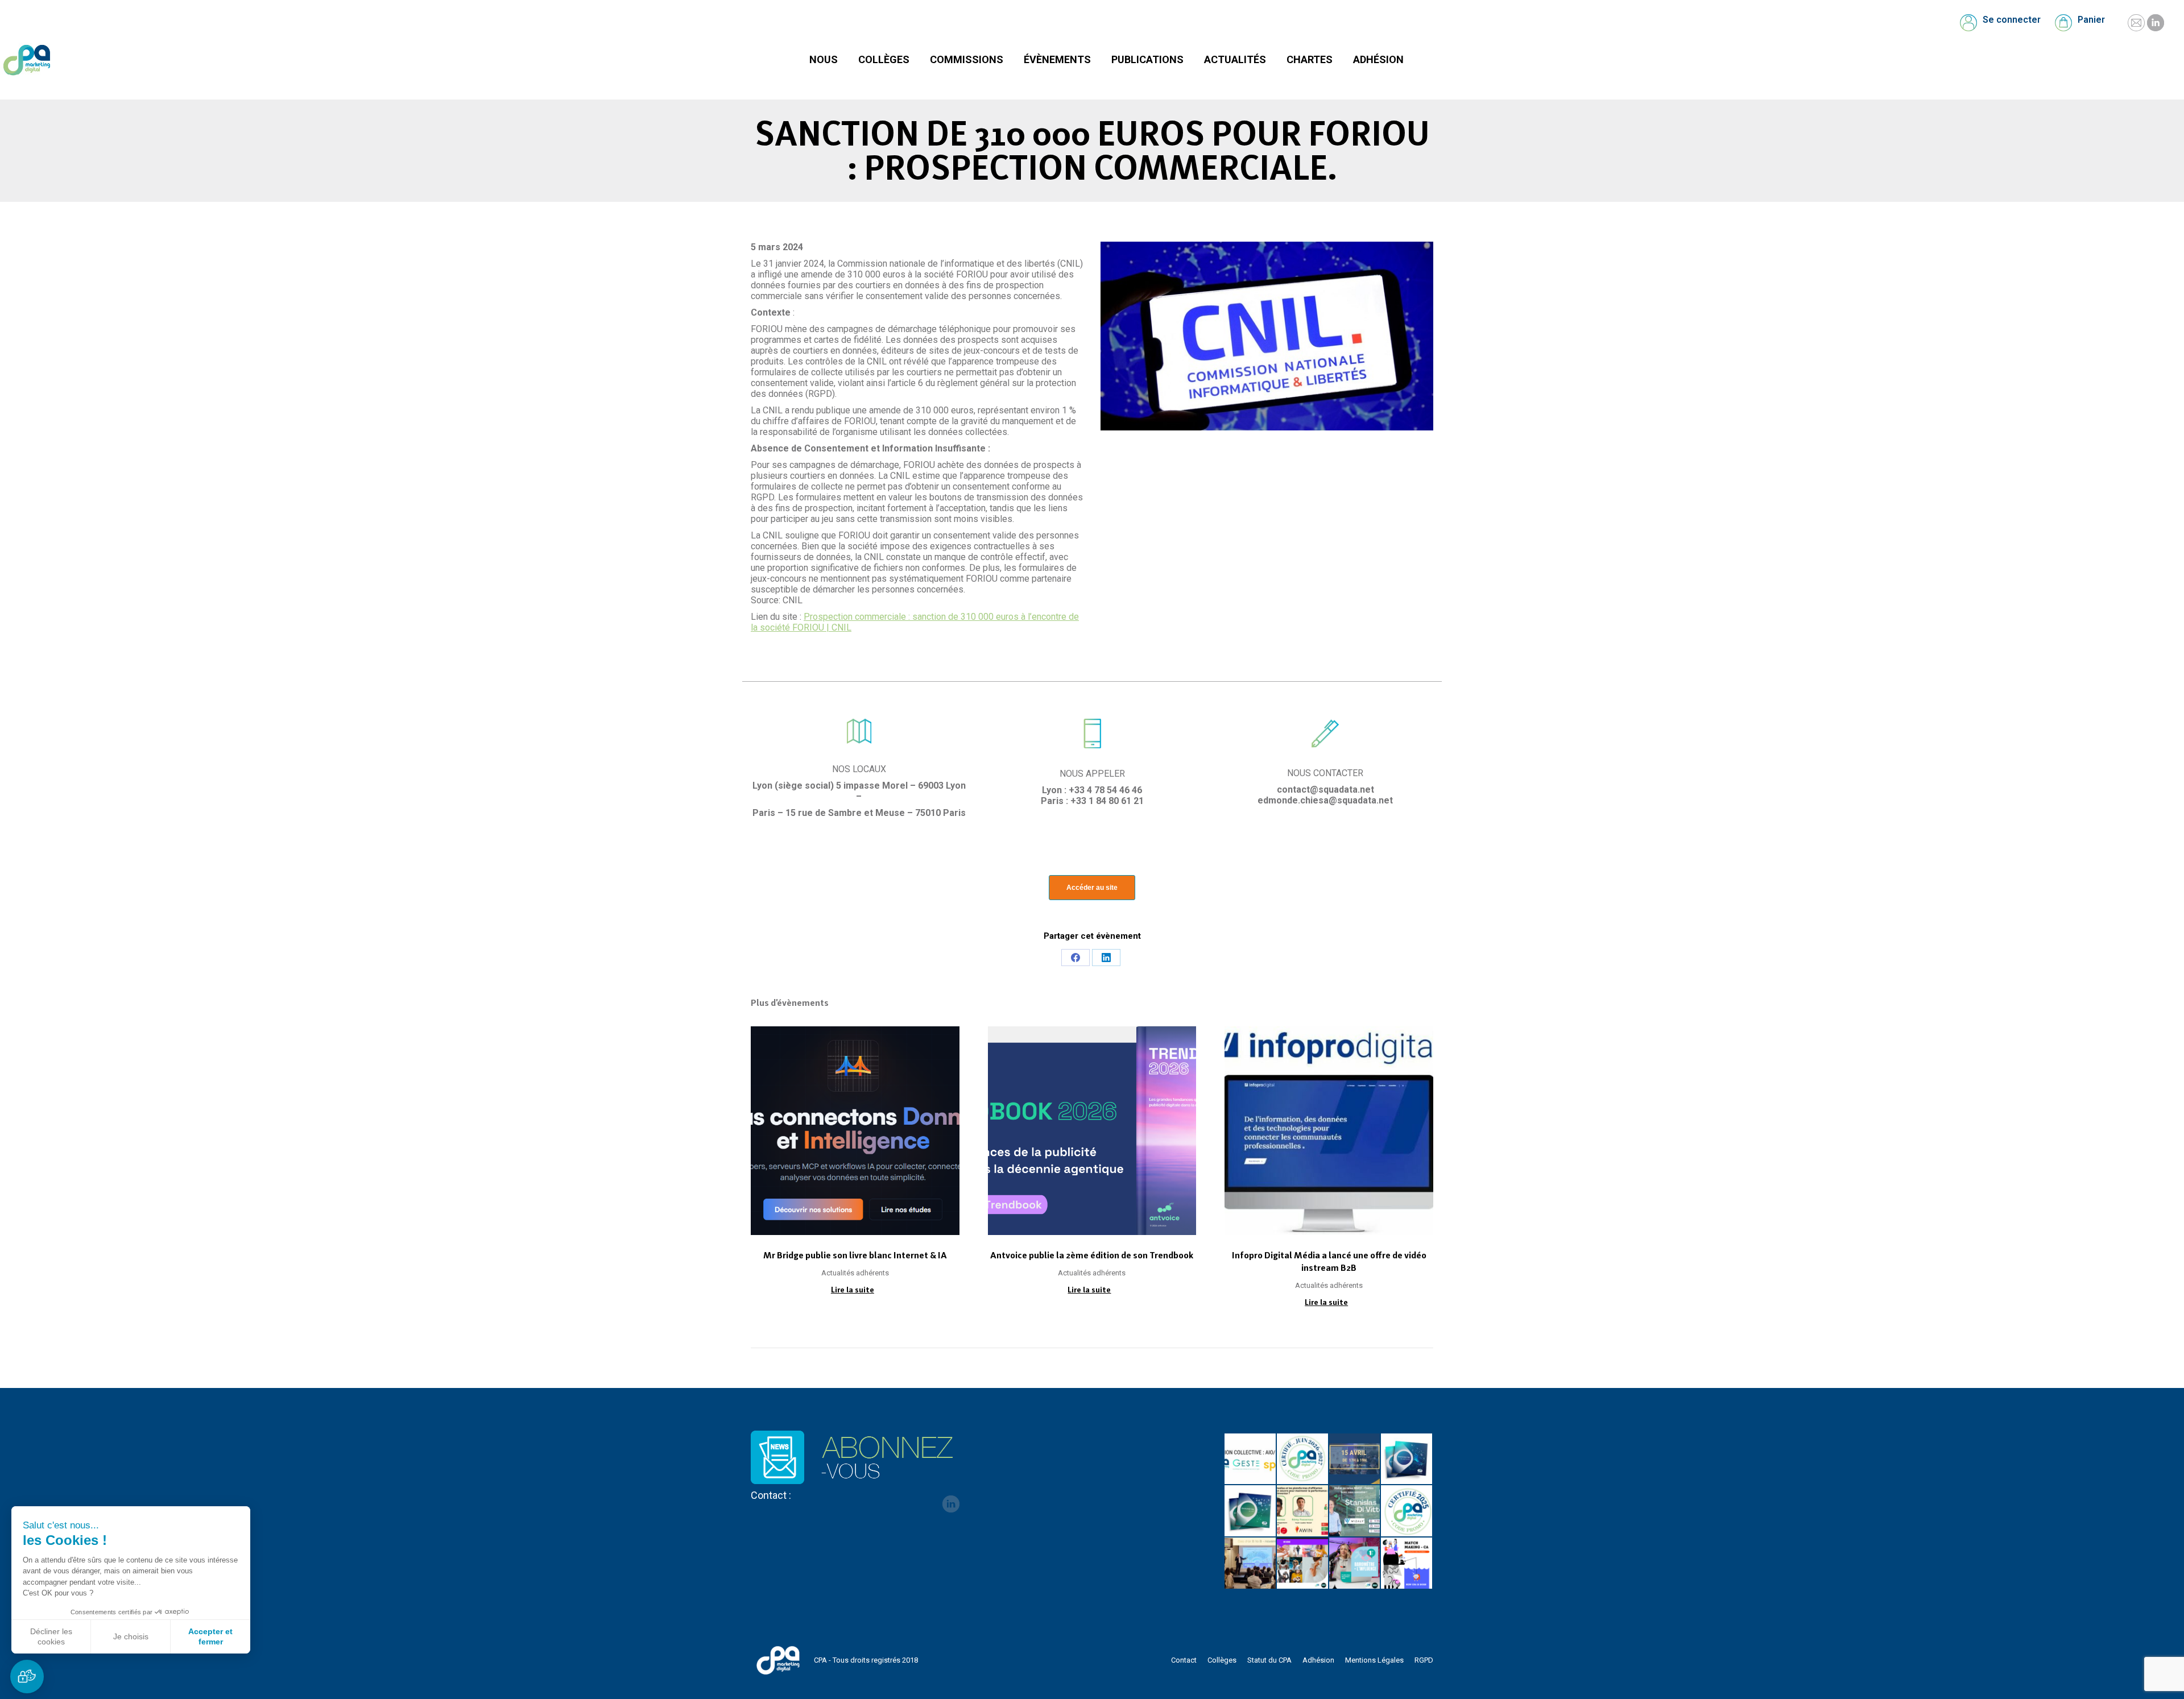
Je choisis (131, 1636)
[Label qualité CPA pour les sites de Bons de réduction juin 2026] (1303, 1460)
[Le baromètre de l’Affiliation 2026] (1407, 1460)
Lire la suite (853, 1290)
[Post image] (855, 1131)
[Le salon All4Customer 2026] (1303, 1511)
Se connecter (2012, 20)
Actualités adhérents (855, 1273)
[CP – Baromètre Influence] (1303, 1564)
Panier (2091, 20)
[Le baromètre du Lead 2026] (1251, 1511)
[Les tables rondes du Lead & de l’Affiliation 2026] (1355, 1460)
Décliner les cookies (51, 1636)
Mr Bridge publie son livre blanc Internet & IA (855, 1255)
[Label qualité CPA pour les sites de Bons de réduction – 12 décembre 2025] (1407, 1511)
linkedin (951, 1504)
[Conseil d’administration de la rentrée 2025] (1407, 1564)
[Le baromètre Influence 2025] (1355, 1564)
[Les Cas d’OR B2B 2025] (1251, 1564)
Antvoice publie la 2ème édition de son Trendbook (1092, 1255)
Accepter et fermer (210, 1636)
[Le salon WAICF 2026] (1355, 1511)
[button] (27, 1677)
